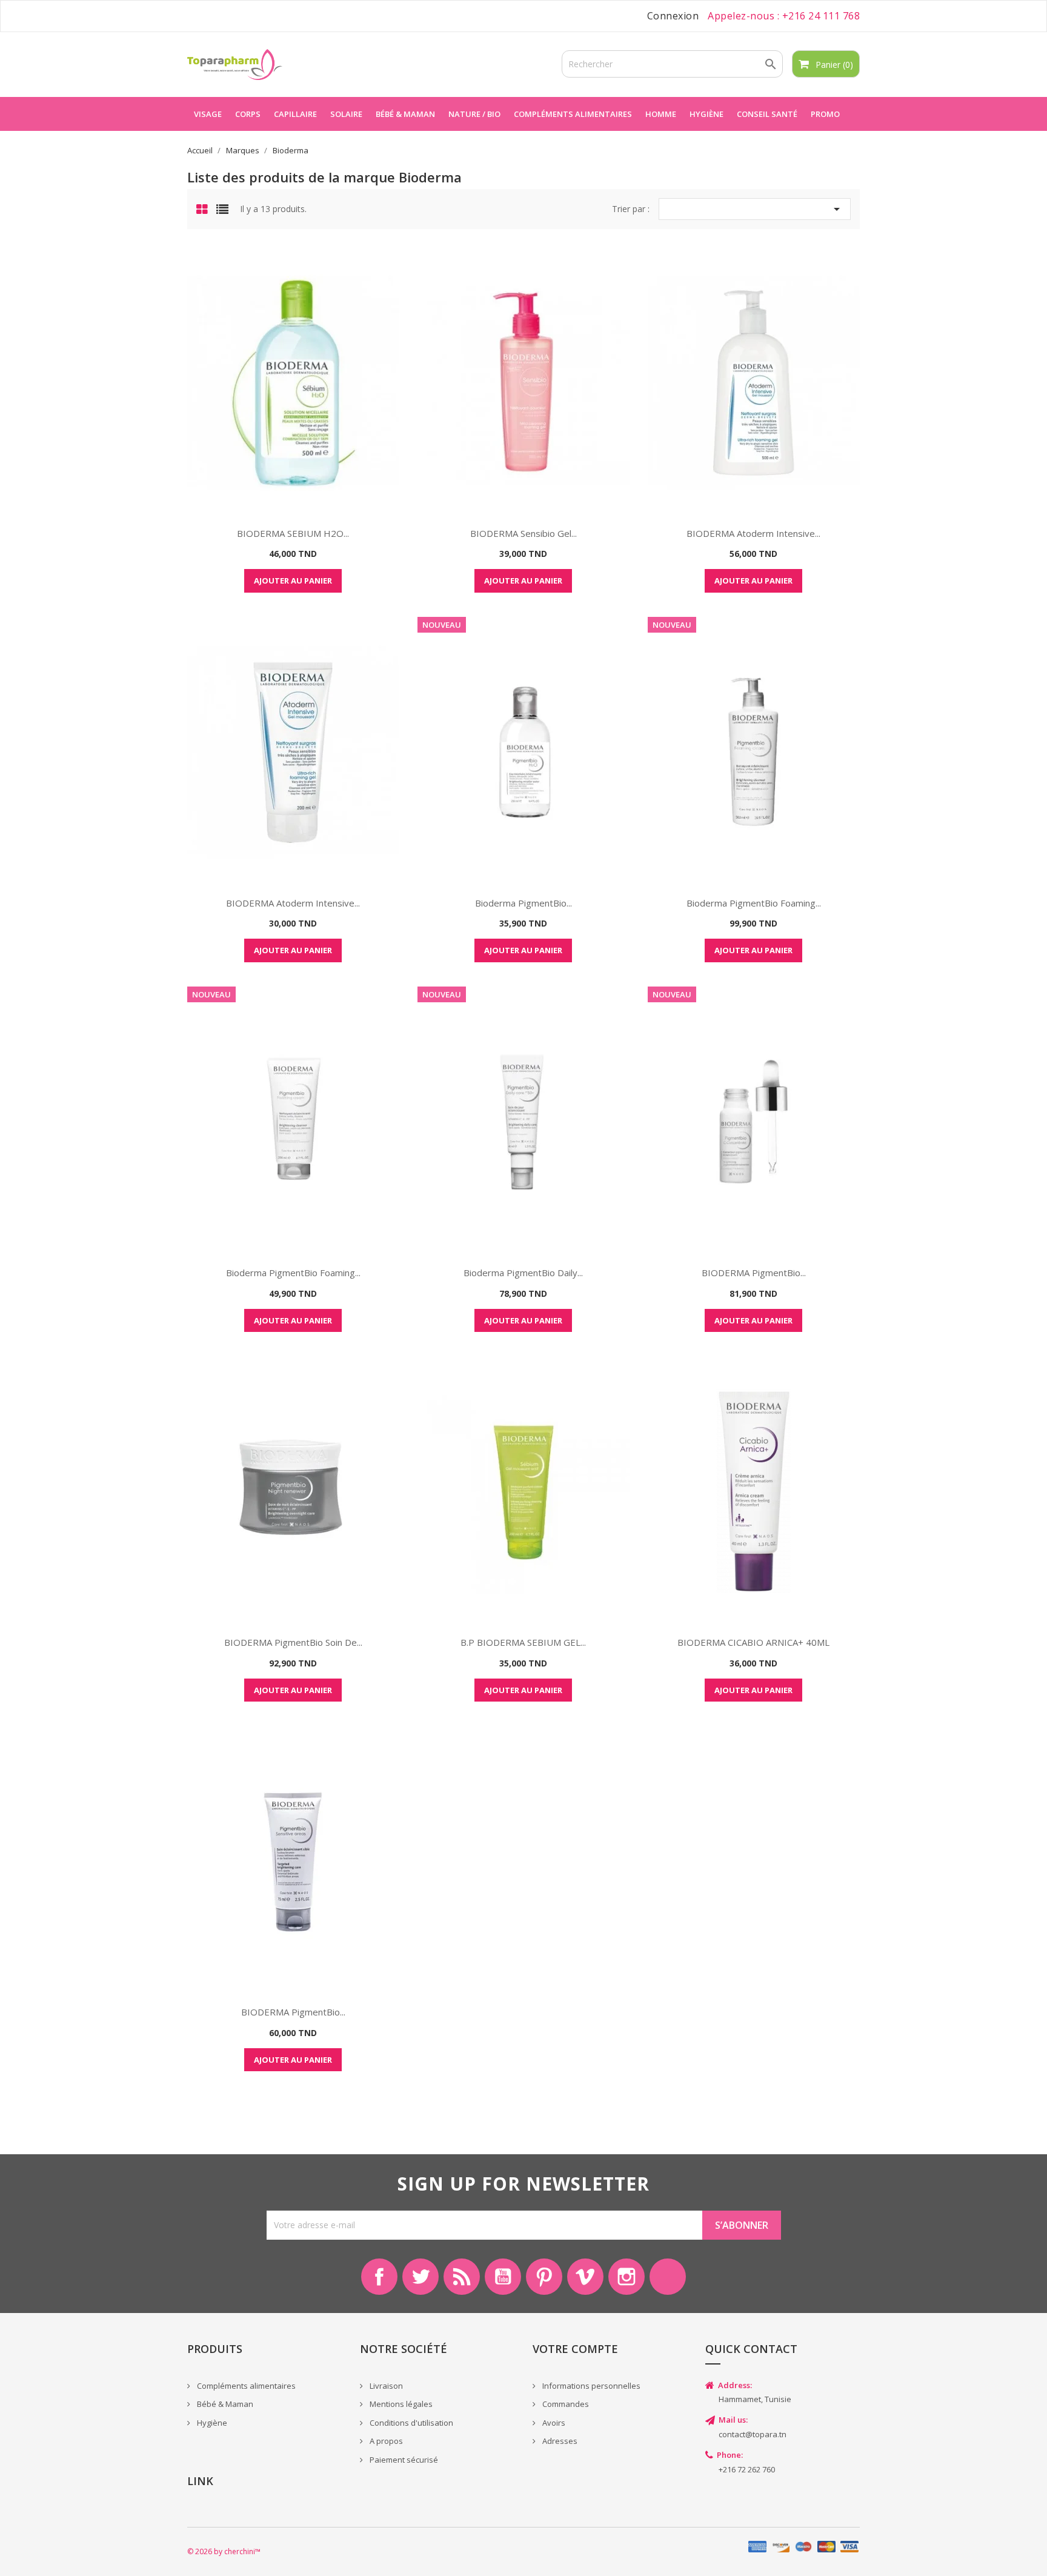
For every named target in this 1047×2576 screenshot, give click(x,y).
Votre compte (575, 2349)
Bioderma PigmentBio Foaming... (754, 903)
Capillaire (295, 114)
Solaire (346, 114)
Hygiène (706, 114)
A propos (385, 2441)
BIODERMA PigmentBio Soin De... (293, 1642)
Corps (248, 114)
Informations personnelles (590, 2386)
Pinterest (544, 2277)
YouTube (503, 2277)
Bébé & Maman (224, 2404)
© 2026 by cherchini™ (224, 2551)
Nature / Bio (474, 114)
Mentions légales (400, 2404)
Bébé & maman (405, 114)
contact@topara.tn (753, 2434)
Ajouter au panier (293, 581)
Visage (208, 114)
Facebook (379, 2277)
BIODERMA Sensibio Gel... (523, 533)
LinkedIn (668, 2277)
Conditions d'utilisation (410, 2423)
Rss (462, 2277)
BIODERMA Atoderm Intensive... (753, 533)
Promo (825, 114)
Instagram (627, 2277)
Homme (661, 114)
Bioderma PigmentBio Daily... (523, 1273)
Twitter (420, 2277)
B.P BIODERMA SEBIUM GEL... (523, 1642)
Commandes (565, 2404)
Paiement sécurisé (403, 2460)
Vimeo (585, 2277)
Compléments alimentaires (573, 114)
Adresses (559, 2441)
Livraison (385, 2386)
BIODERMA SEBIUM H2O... (293, 533)
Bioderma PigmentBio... (523, 903)
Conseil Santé (767, 114)
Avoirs (553, 2423)
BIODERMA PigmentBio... (754, 1273)
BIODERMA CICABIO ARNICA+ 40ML (753, 1642)
